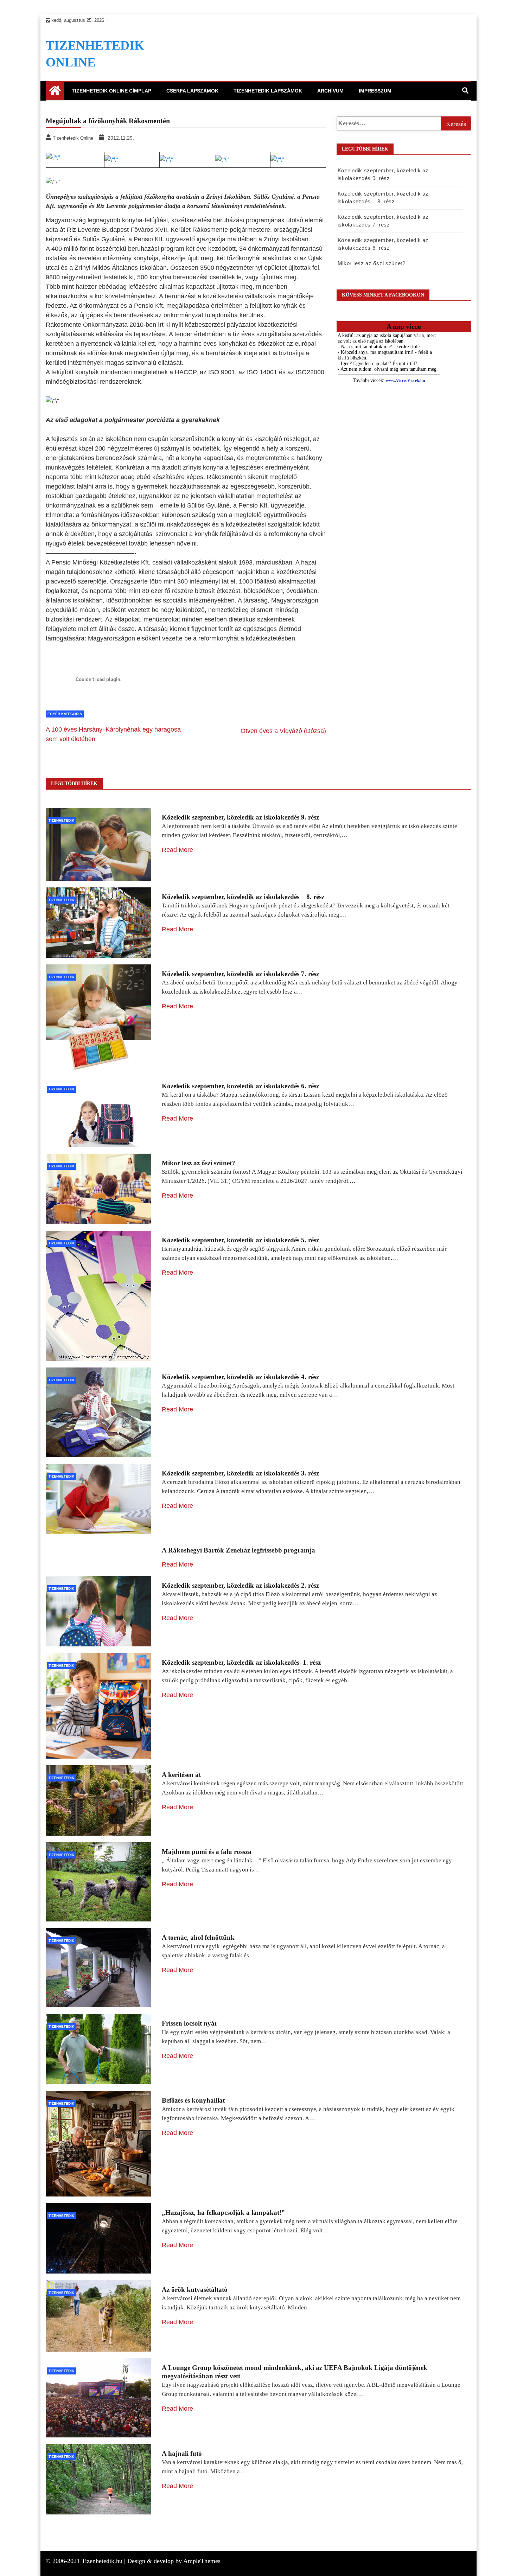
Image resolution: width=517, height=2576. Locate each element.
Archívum (330, 91)
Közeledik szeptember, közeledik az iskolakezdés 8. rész (243, 897)
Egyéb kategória (65, 714)
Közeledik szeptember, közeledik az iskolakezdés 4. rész (240, 1377)
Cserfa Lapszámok (192, 91)
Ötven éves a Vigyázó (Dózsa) (283, 731)
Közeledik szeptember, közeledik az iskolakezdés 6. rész (240, 1086)
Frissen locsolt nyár (190, 2023)
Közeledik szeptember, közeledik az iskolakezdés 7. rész (240, 974)
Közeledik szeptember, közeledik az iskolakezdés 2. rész (240, 1585)
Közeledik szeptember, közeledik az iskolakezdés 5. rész (240, 1240)
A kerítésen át (181, 1775)
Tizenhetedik (61, 820)
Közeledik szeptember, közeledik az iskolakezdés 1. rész (241, 1662)
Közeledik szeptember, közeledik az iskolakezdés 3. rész (240, 1473)
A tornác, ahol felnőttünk (198, 1937)
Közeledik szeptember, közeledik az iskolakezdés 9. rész (240, 817)
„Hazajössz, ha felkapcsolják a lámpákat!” (223, 2212)
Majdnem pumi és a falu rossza (207, 1852)
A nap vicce (404, 326)
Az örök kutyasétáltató (195, 2290)
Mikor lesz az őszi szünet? (372, 263)
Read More (177, 850)
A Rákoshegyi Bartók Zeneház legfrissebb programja (238, 1550)
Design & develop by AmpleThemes (174, 2561)
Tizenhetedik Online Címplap (111, 91)
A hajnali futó (182, 2453)
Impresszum (375, 91)
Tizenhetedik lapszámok (268, 91)
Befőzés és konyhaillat (193, 2100)
